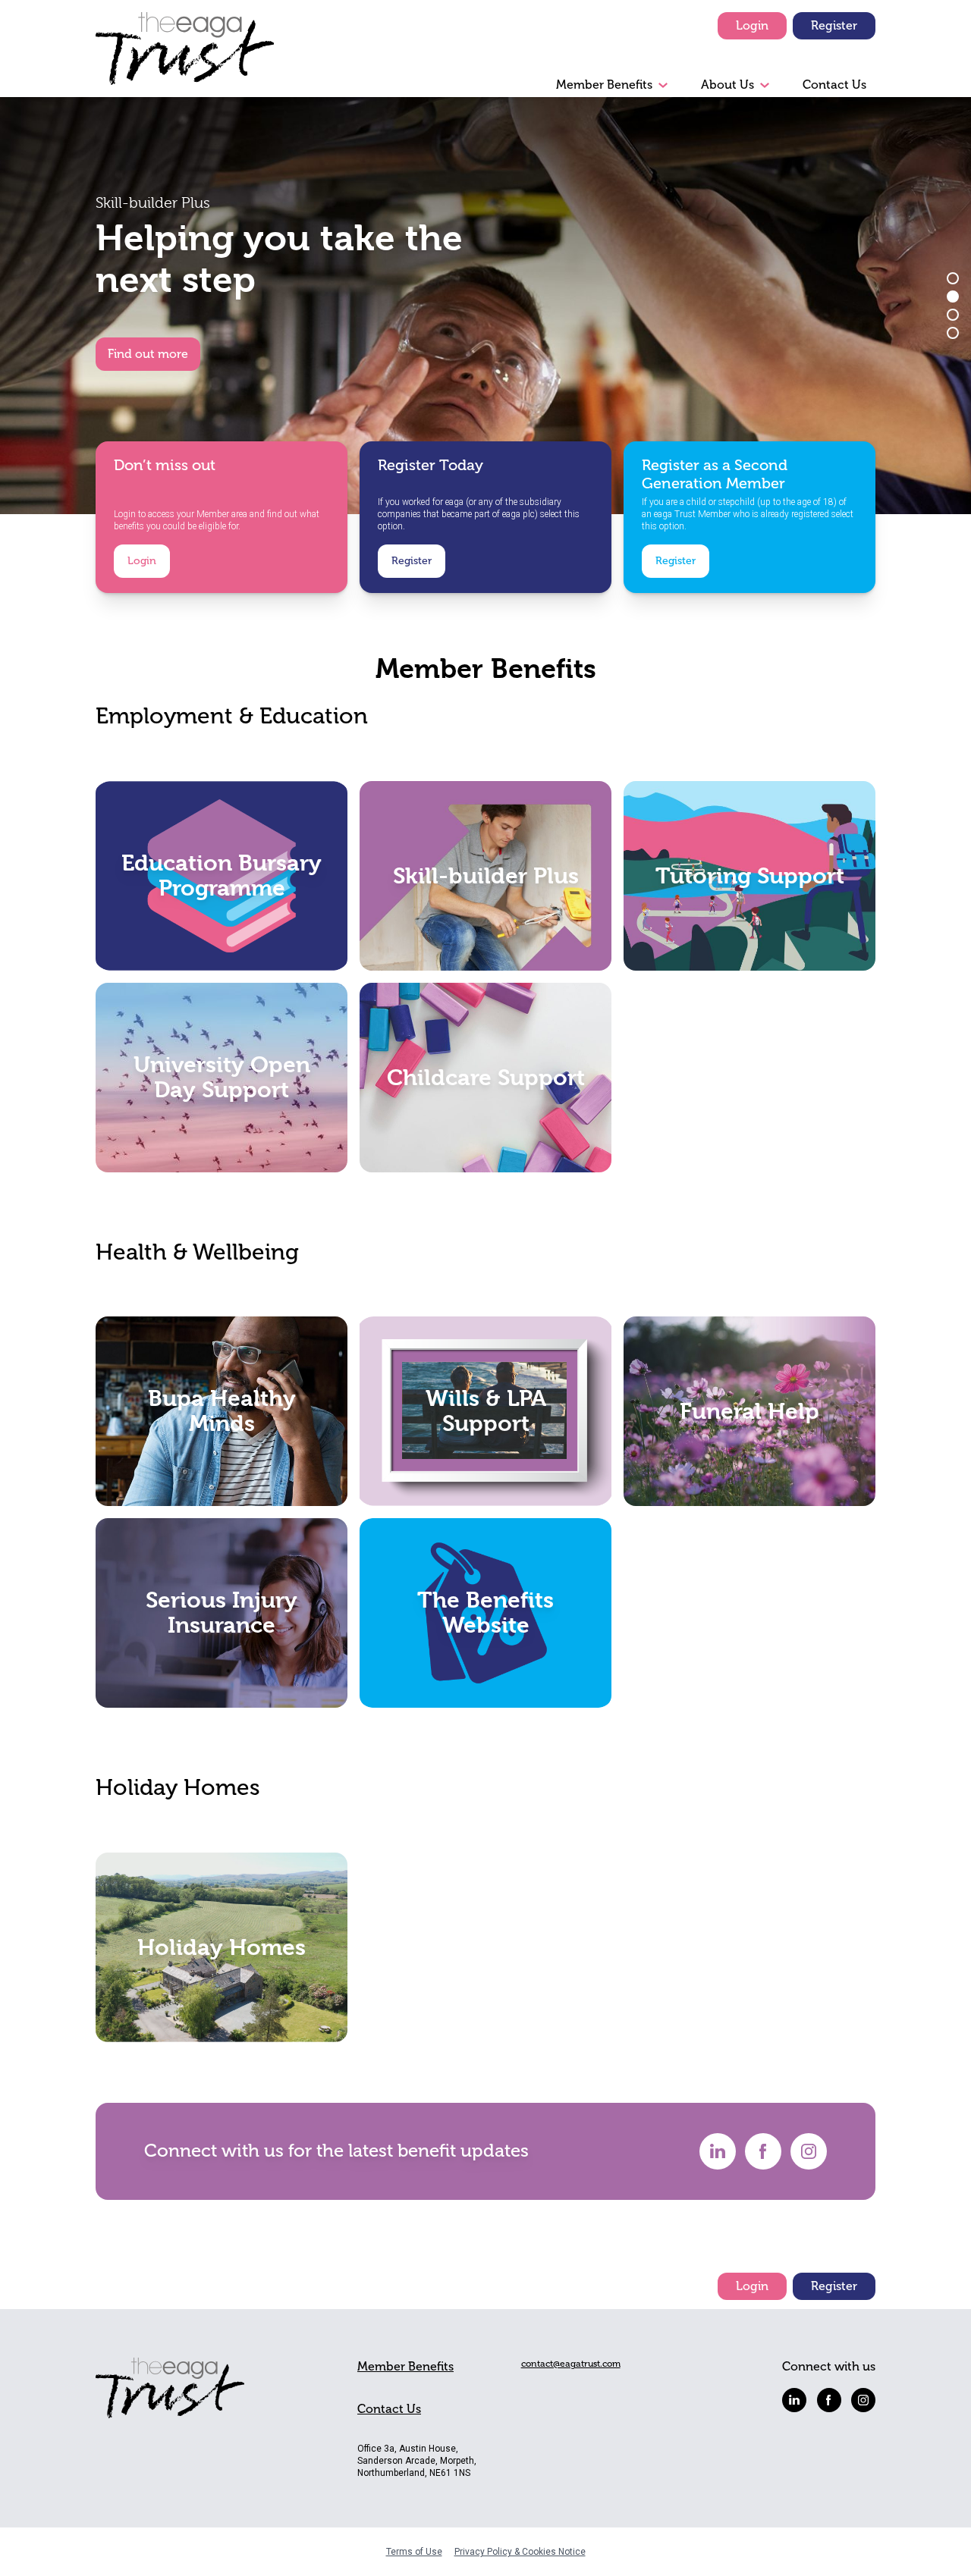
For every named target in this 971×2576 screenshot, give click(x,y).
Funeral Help (749, 1411)
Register (834, 26)
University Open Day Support (222, 1077)
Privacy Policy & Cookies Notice (520, 2552)
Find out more (148, 354)
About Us (727, 85)
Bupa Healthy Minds (222, 1411)
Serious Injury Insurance (222, 1613)
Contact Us (834, 85)
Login (752, 26)
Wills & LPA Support (486, 1411)
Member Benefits (604, 85)
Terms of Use (414, 2552)
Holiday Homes (222, 1947)
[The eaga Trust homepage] (185, 55)
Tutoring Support (750, 875)
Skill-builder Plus (486, 875)
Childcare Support (486, 1077)
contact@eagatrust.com (571, 2364)
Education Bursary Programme (222, 875)
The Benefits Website (485, 1613)
